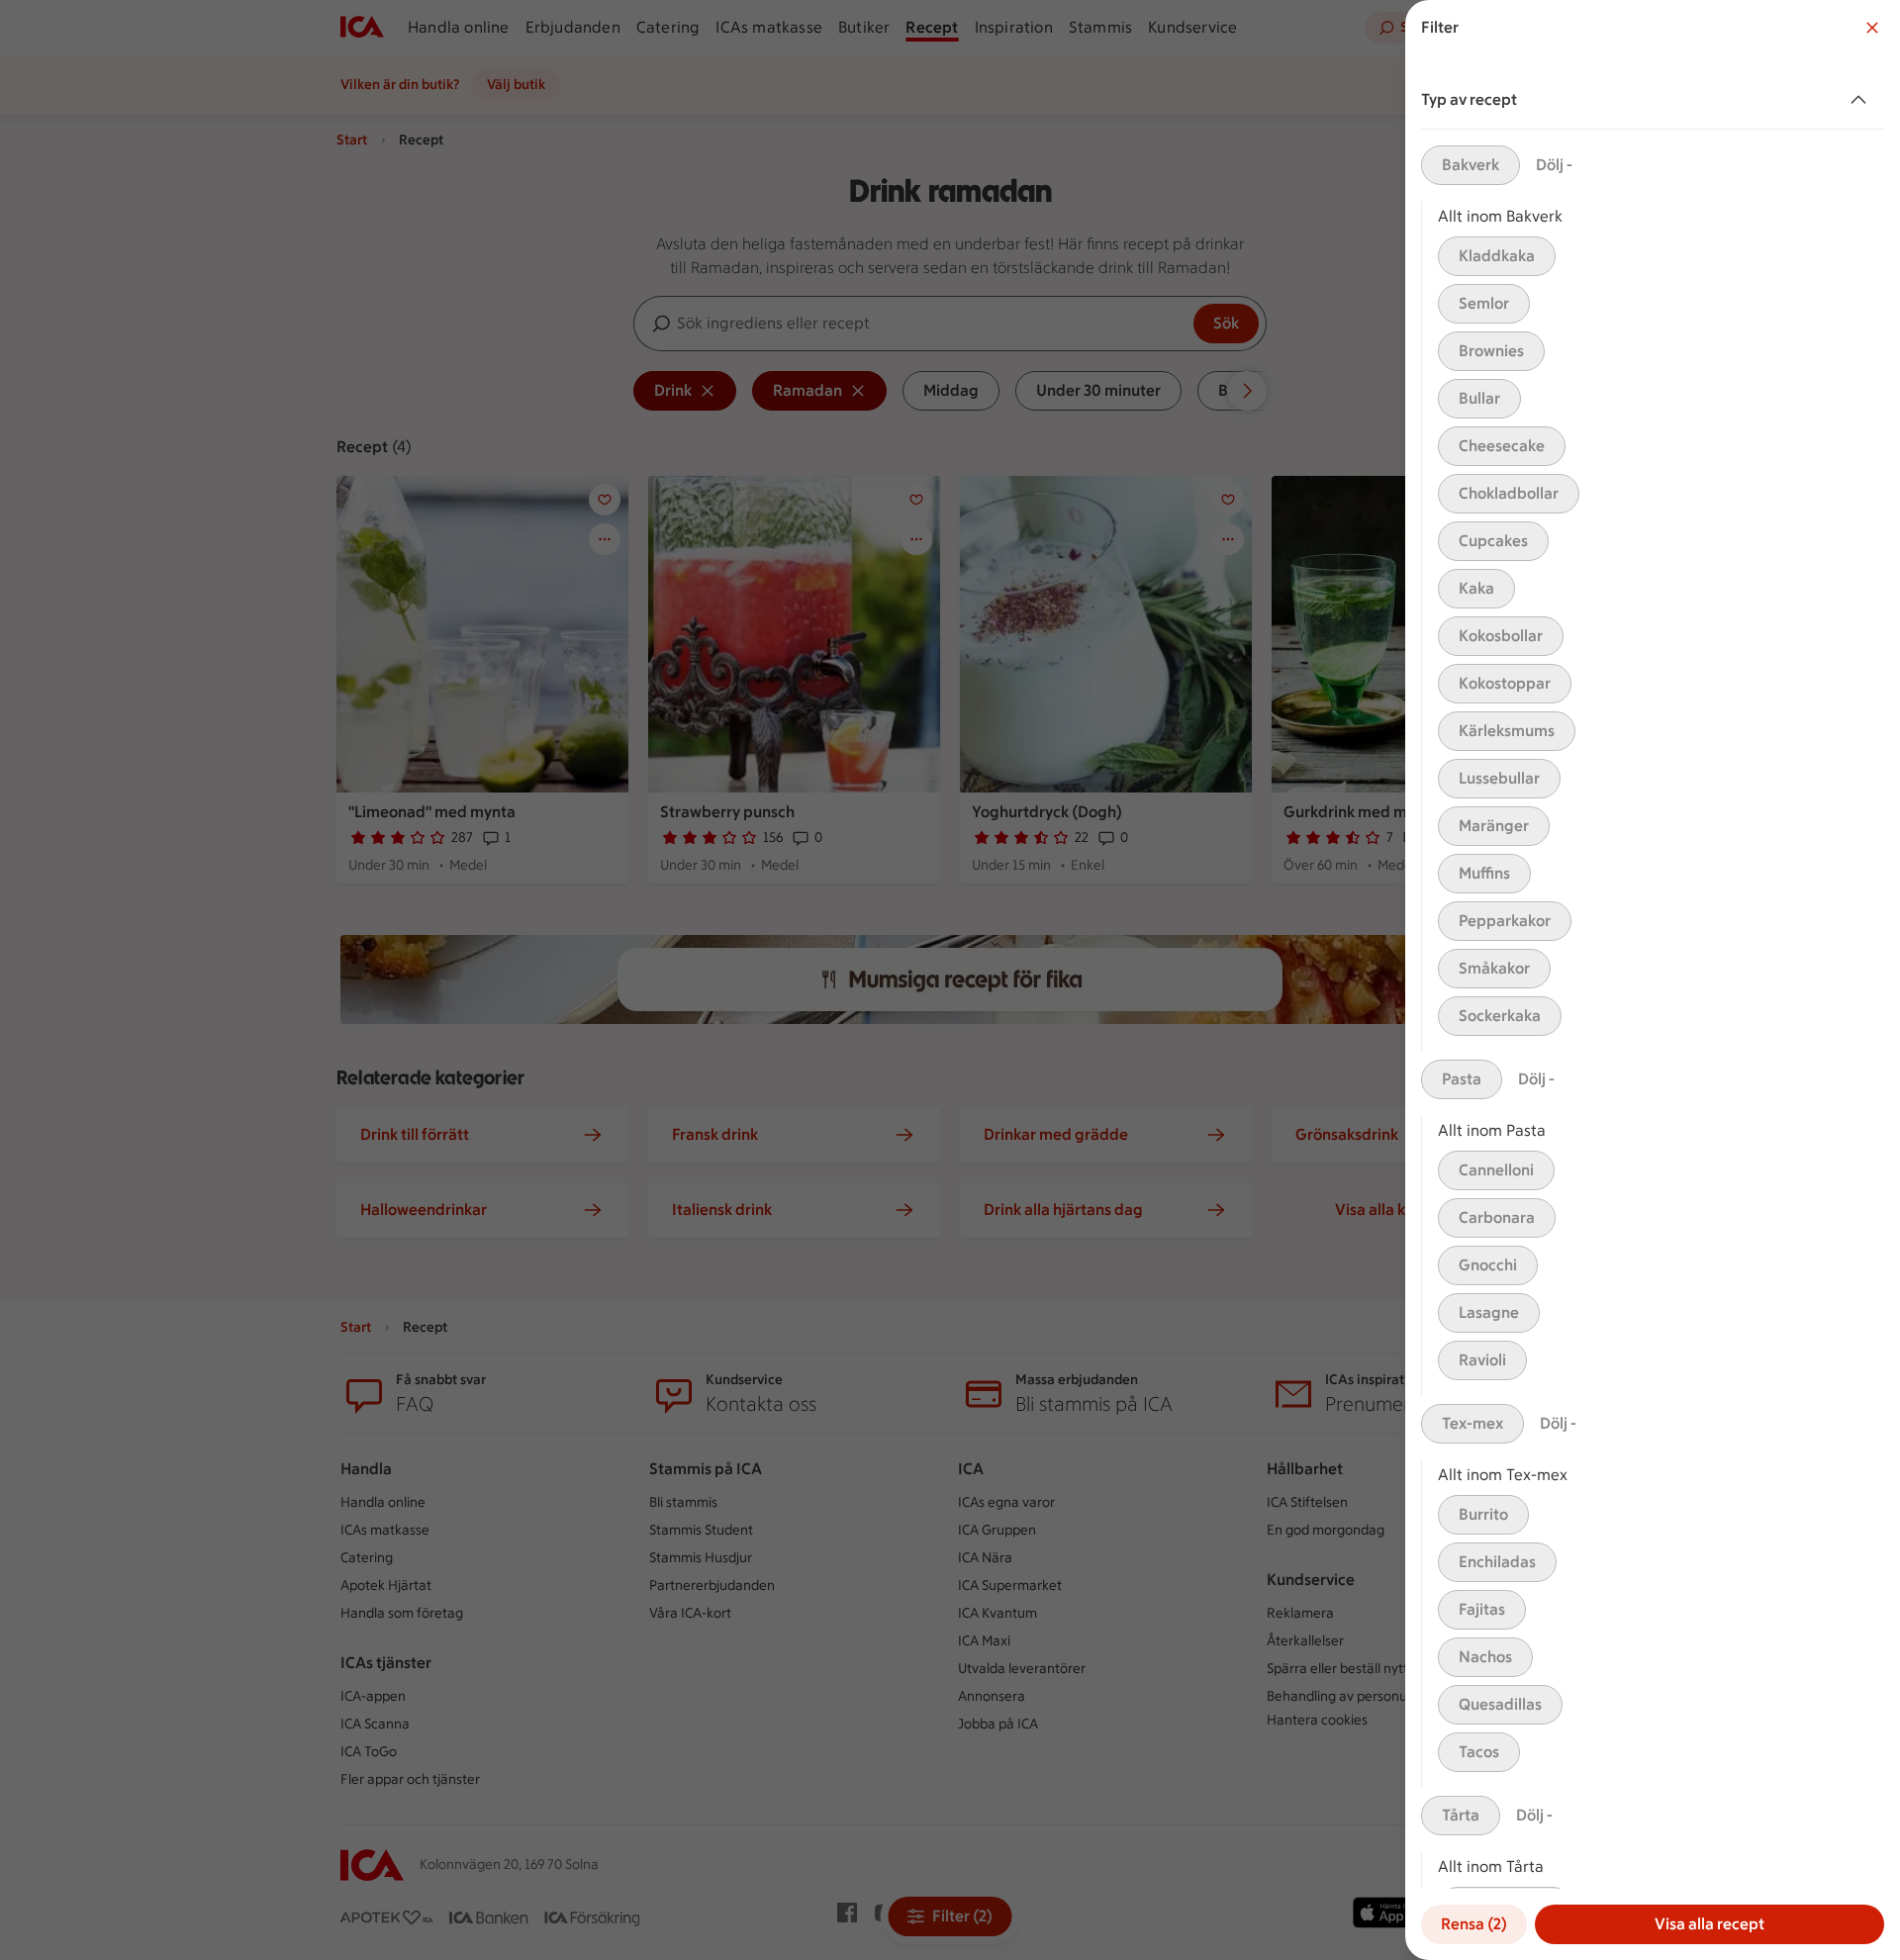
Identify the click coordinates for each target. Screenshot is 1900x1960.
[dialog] (1653, 980)
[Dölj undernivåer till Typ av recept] (1862, 100)
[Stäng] (1872, 28)
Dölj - (1554, 165)
